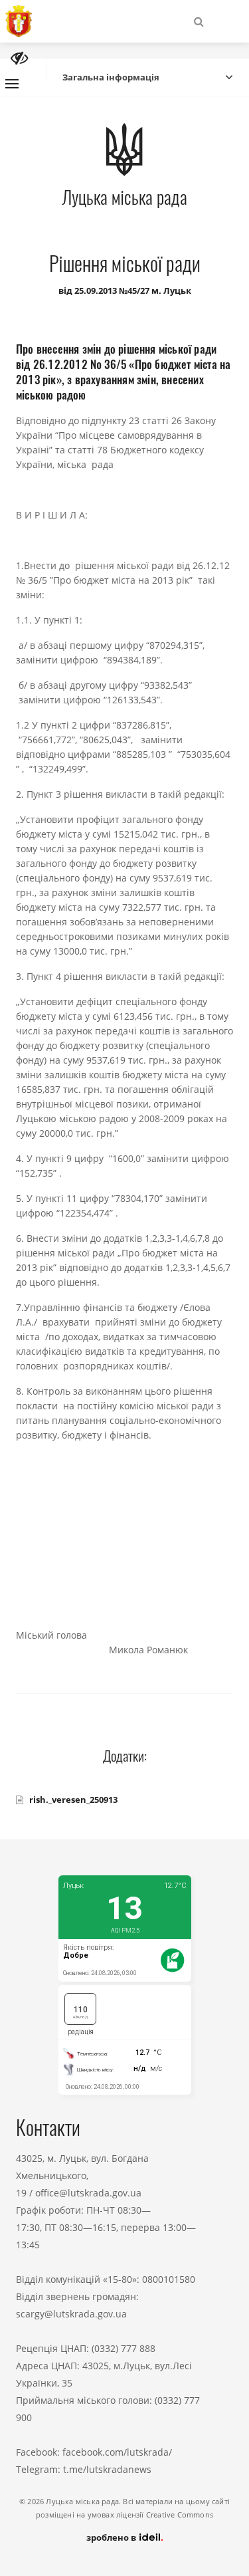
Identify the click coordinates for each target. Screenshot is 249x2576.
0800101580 (169, 2279)
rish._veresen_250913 (73, 1800)
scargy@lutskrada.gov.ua (71, 2314)
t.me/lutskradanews (107, 2469)
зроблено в (112, 2537)
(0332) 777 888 (124, 2348)
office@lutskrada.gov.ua (88, 2193)
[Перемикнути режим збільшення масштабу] (19, 58)
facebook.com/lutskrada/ (117, 2452)
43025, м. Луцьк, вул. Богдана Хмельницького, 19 (82, 2175)
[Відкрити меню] (12, 84)
